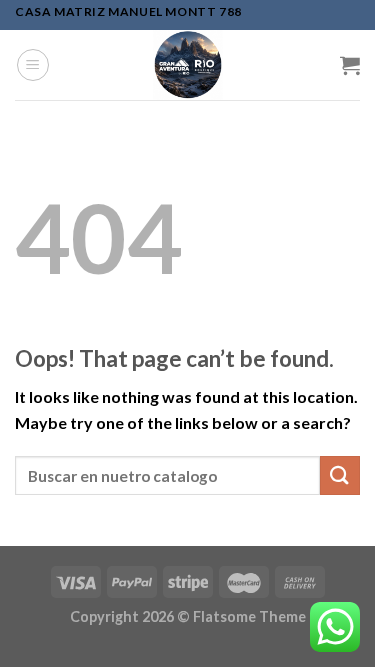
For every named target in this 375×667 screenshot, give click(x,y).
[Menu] (33, 65)
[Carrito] (350, 65)
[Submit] (340, 475)
